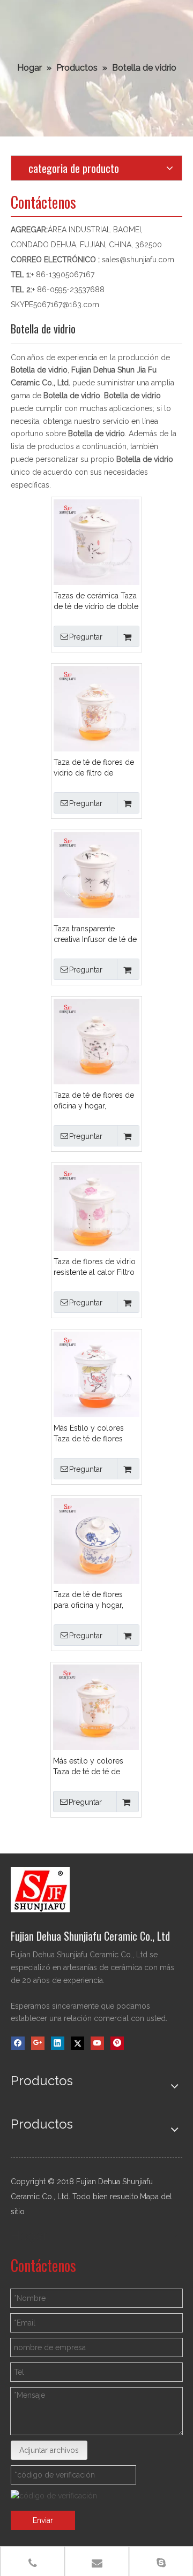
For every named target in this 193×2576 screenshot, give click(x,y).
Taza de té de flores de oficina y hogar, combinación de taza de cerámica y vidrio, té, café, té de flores (96, 1101)
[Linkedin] (58, 2043)
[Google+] (38, 2043)
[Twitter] (77, 2043)
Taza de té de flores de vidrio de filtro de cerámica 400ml (94, 768)
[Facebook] (18, 2043)
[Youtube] (97, 2043)
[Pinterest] (117, 2043)
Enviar (43, 2520)
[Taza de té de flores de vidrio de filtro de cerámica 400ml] (96, 708)
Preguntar (86, 637)
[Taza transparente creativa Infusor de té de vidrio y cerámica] (96, 875)
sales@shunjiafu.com (138, 260)
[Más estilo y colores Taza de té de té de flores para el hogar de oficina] (96, 1707)
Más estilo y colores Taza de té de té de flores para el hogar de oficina (93, 1767)
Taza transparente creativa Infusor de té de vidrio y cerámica (95, 934)
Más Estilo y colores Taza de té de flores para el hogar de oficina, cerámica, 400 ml (95, 1434)
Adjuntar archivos (49, 2450)
